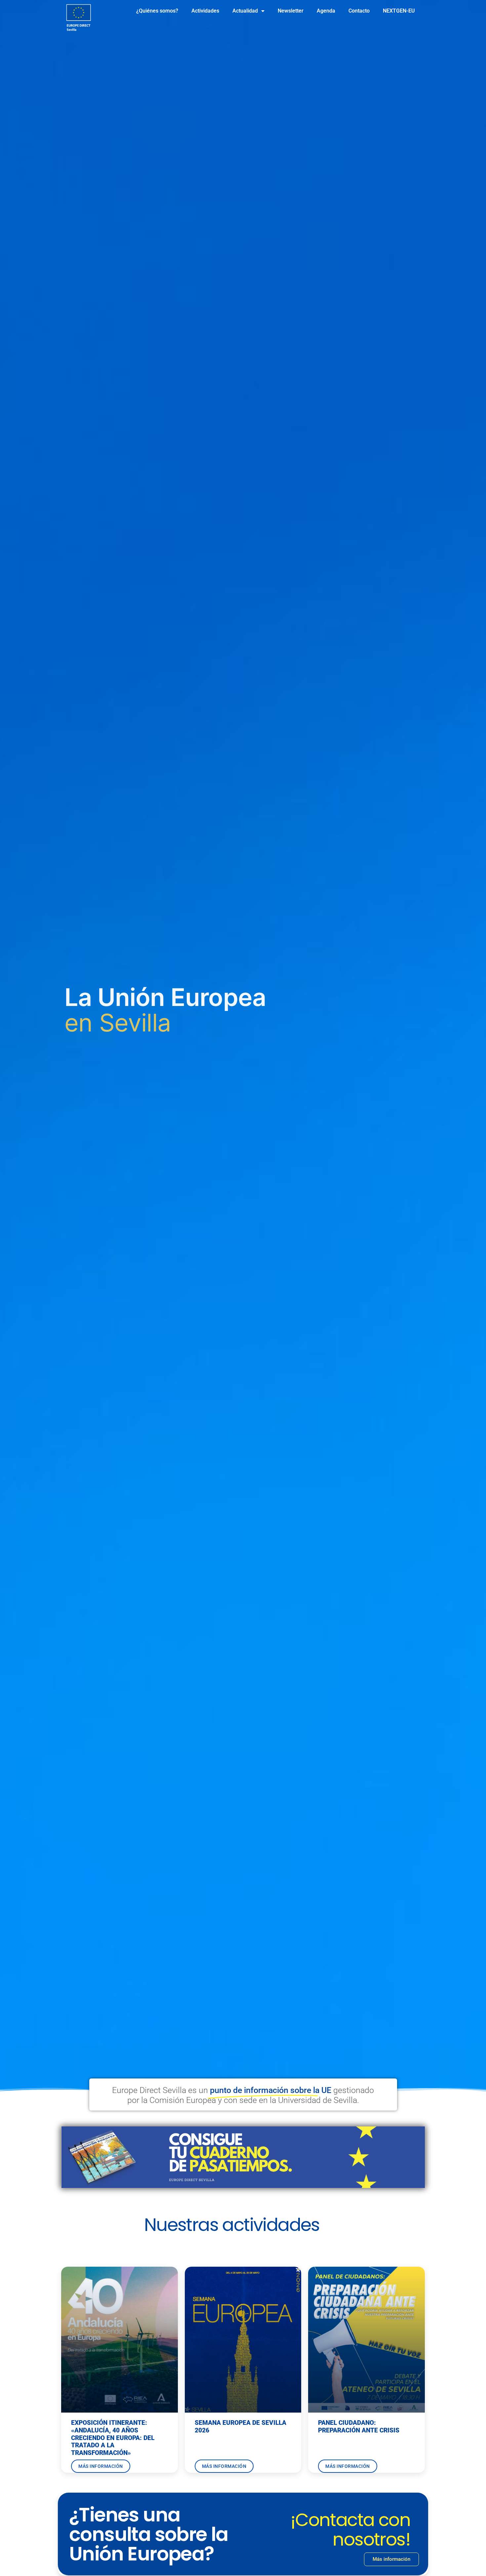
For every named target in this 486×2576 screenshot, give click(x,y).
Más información (101, 2466)
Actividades (205, 11)
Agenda (326, 11)
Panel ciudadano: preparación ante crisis (359, 2426)
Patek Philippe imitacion (326, 2231)
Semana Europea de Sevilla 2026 (241, 2426)
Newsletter (291, 11)
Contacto (359, 11)
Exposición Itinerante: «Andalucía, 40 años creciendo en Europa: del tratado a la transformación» (113, 2438)
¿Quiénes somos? (157, 11)
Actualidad (245, 11)
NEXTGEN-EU (399, 11)
